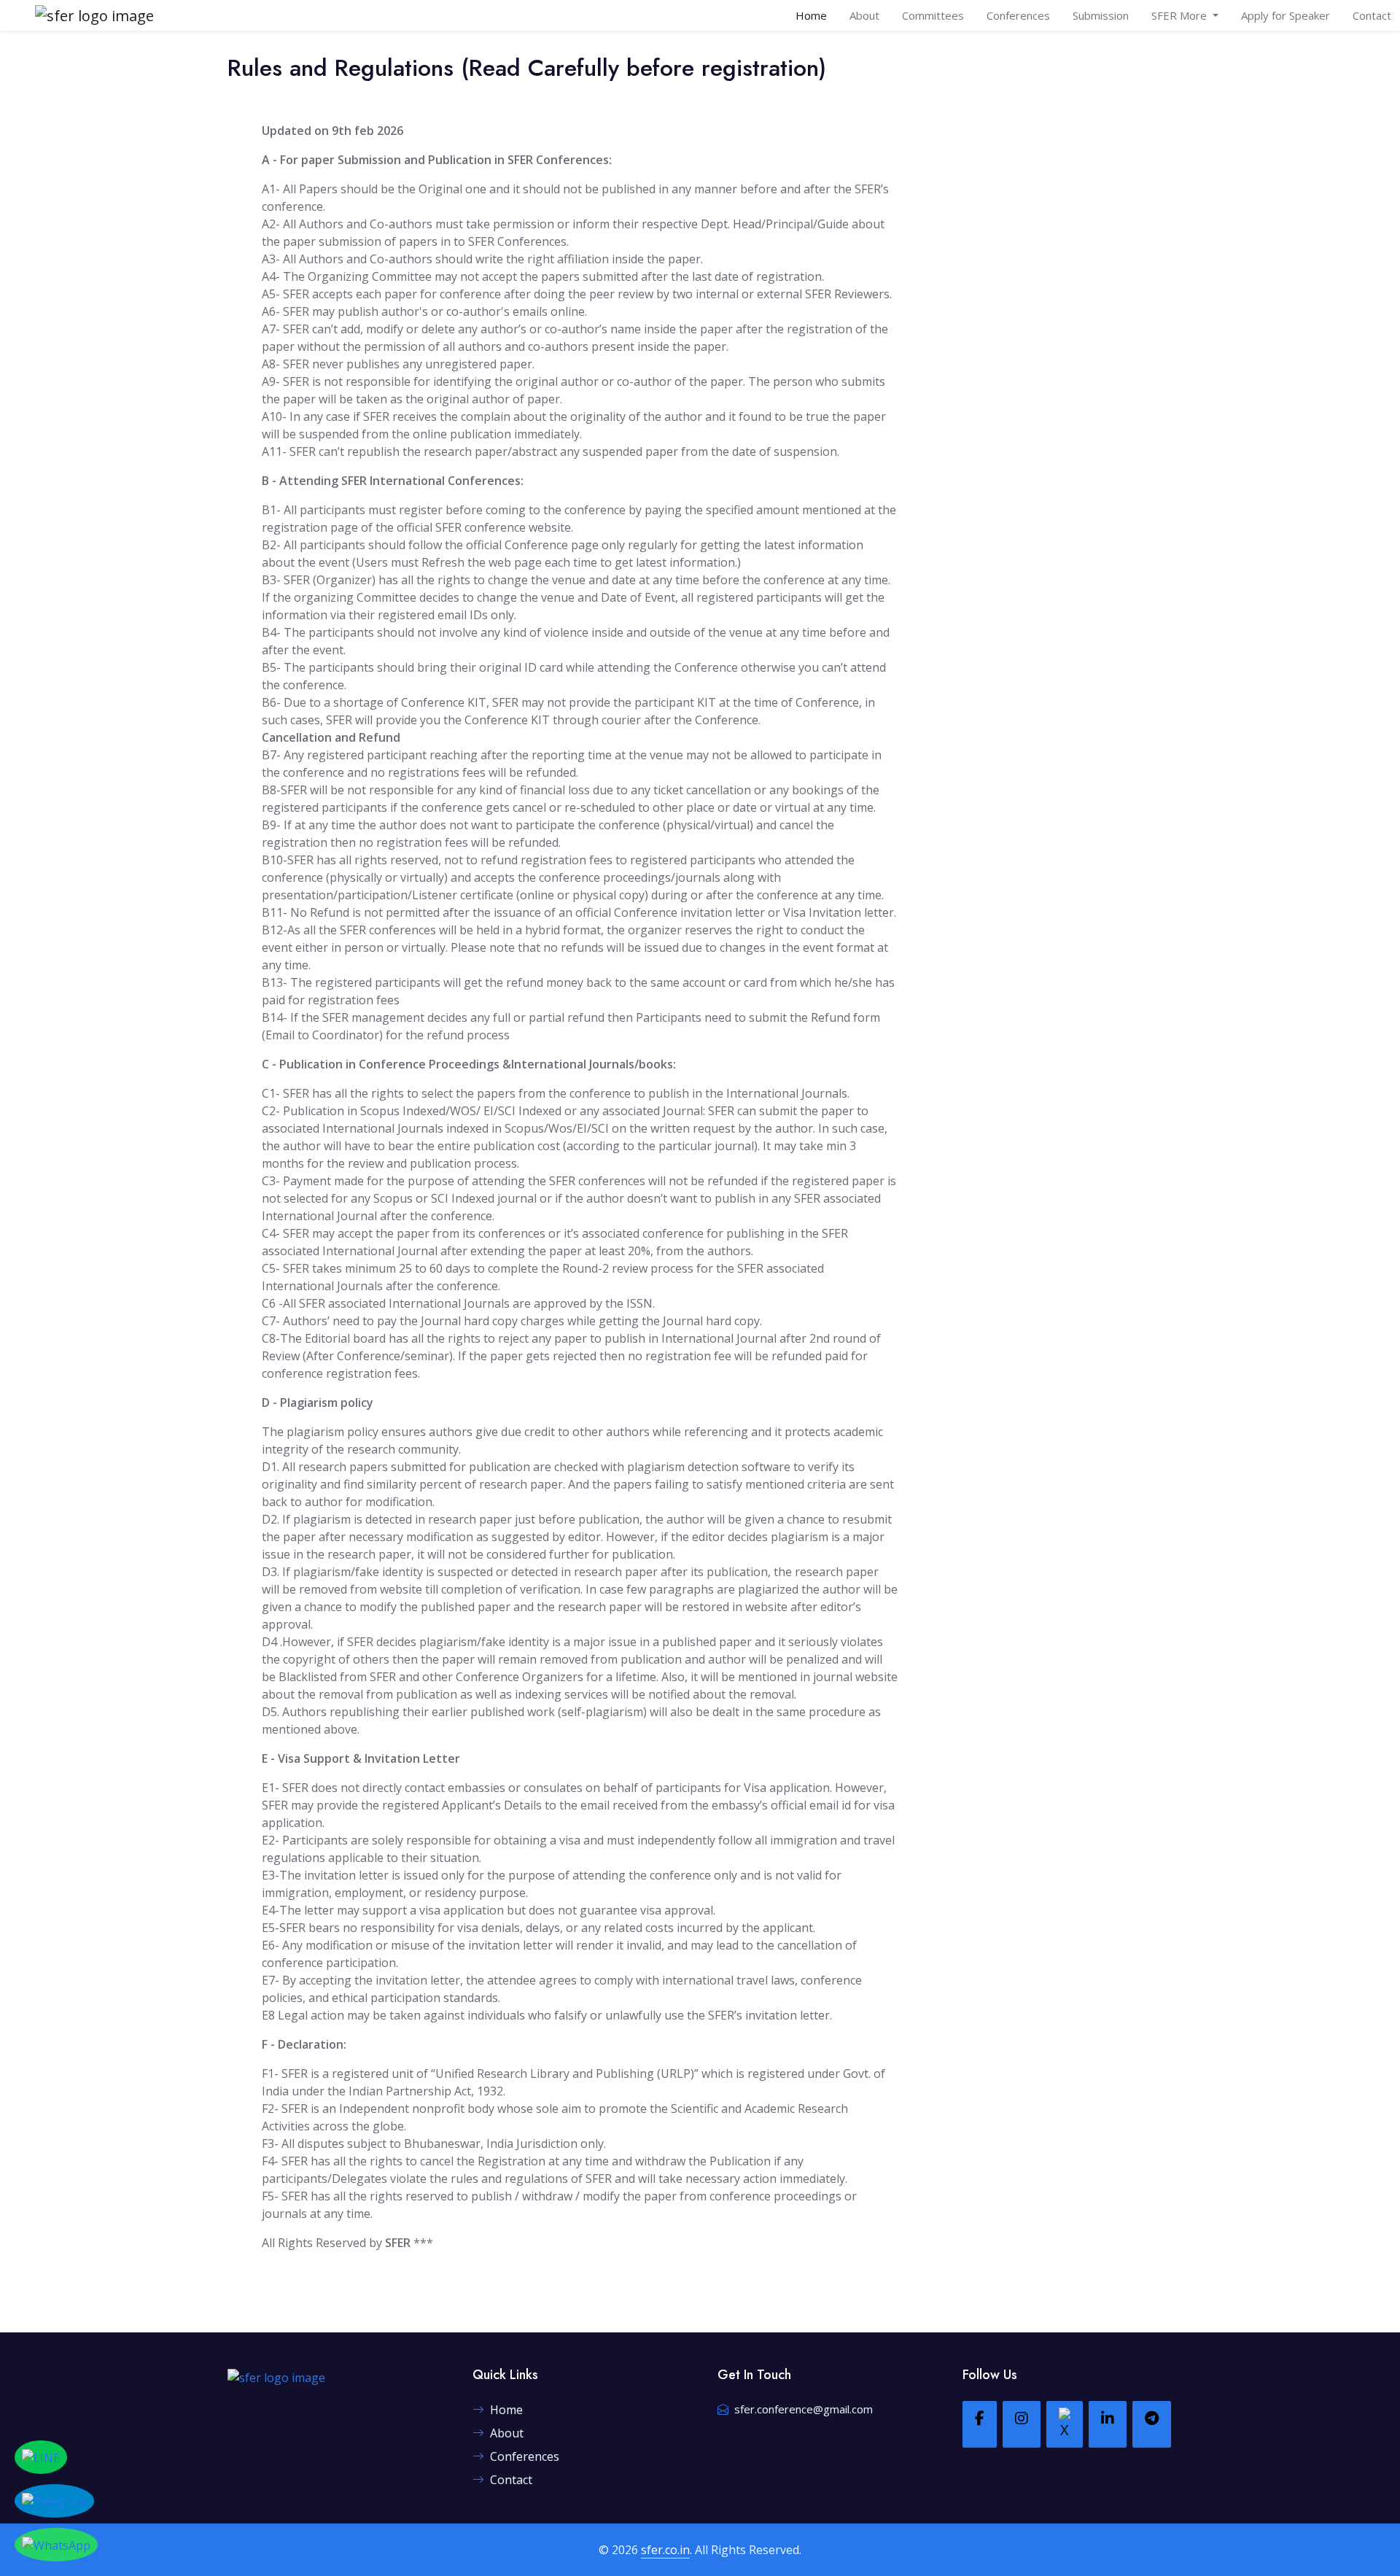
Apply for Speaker (1286, 15)
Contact (1372, 15)
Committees (933, 15)
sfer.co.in (665, 2550)
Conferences (1018, 15)
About (864, 15)
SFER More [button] (1181, 15)
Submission (1101, 15)
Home (811, 15)
